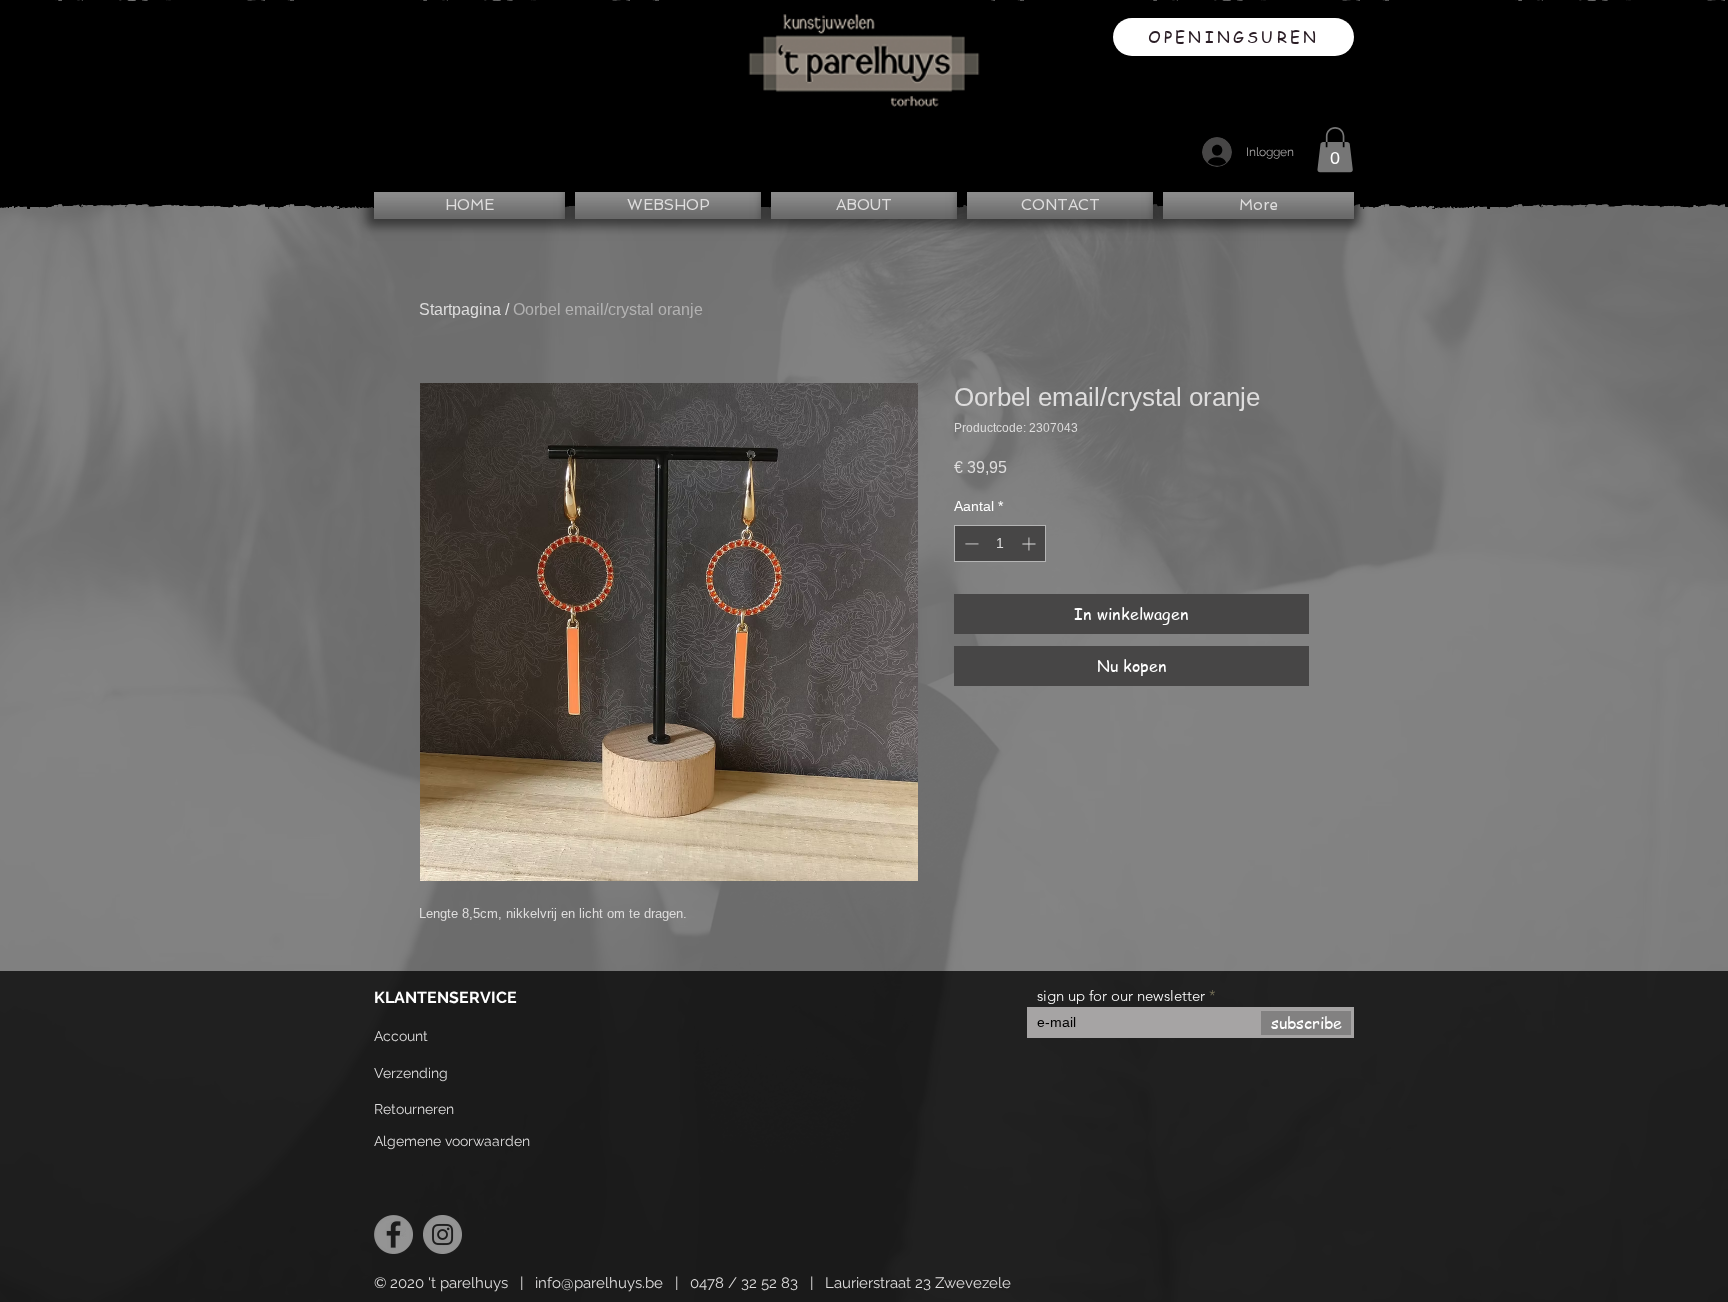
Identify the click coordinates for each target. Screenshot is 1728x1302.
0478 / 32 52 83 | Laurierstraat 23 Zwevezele (850, 1283)
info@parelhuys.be (599, 1283)
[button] (1335, 149)
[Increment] (1030, 543)
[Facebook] (393, 1234)
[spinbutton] (1000, 543)
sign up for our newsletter (1121, 995)
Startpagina (460, 309)
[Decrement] (969, 543)
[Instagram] (442, 1234)
